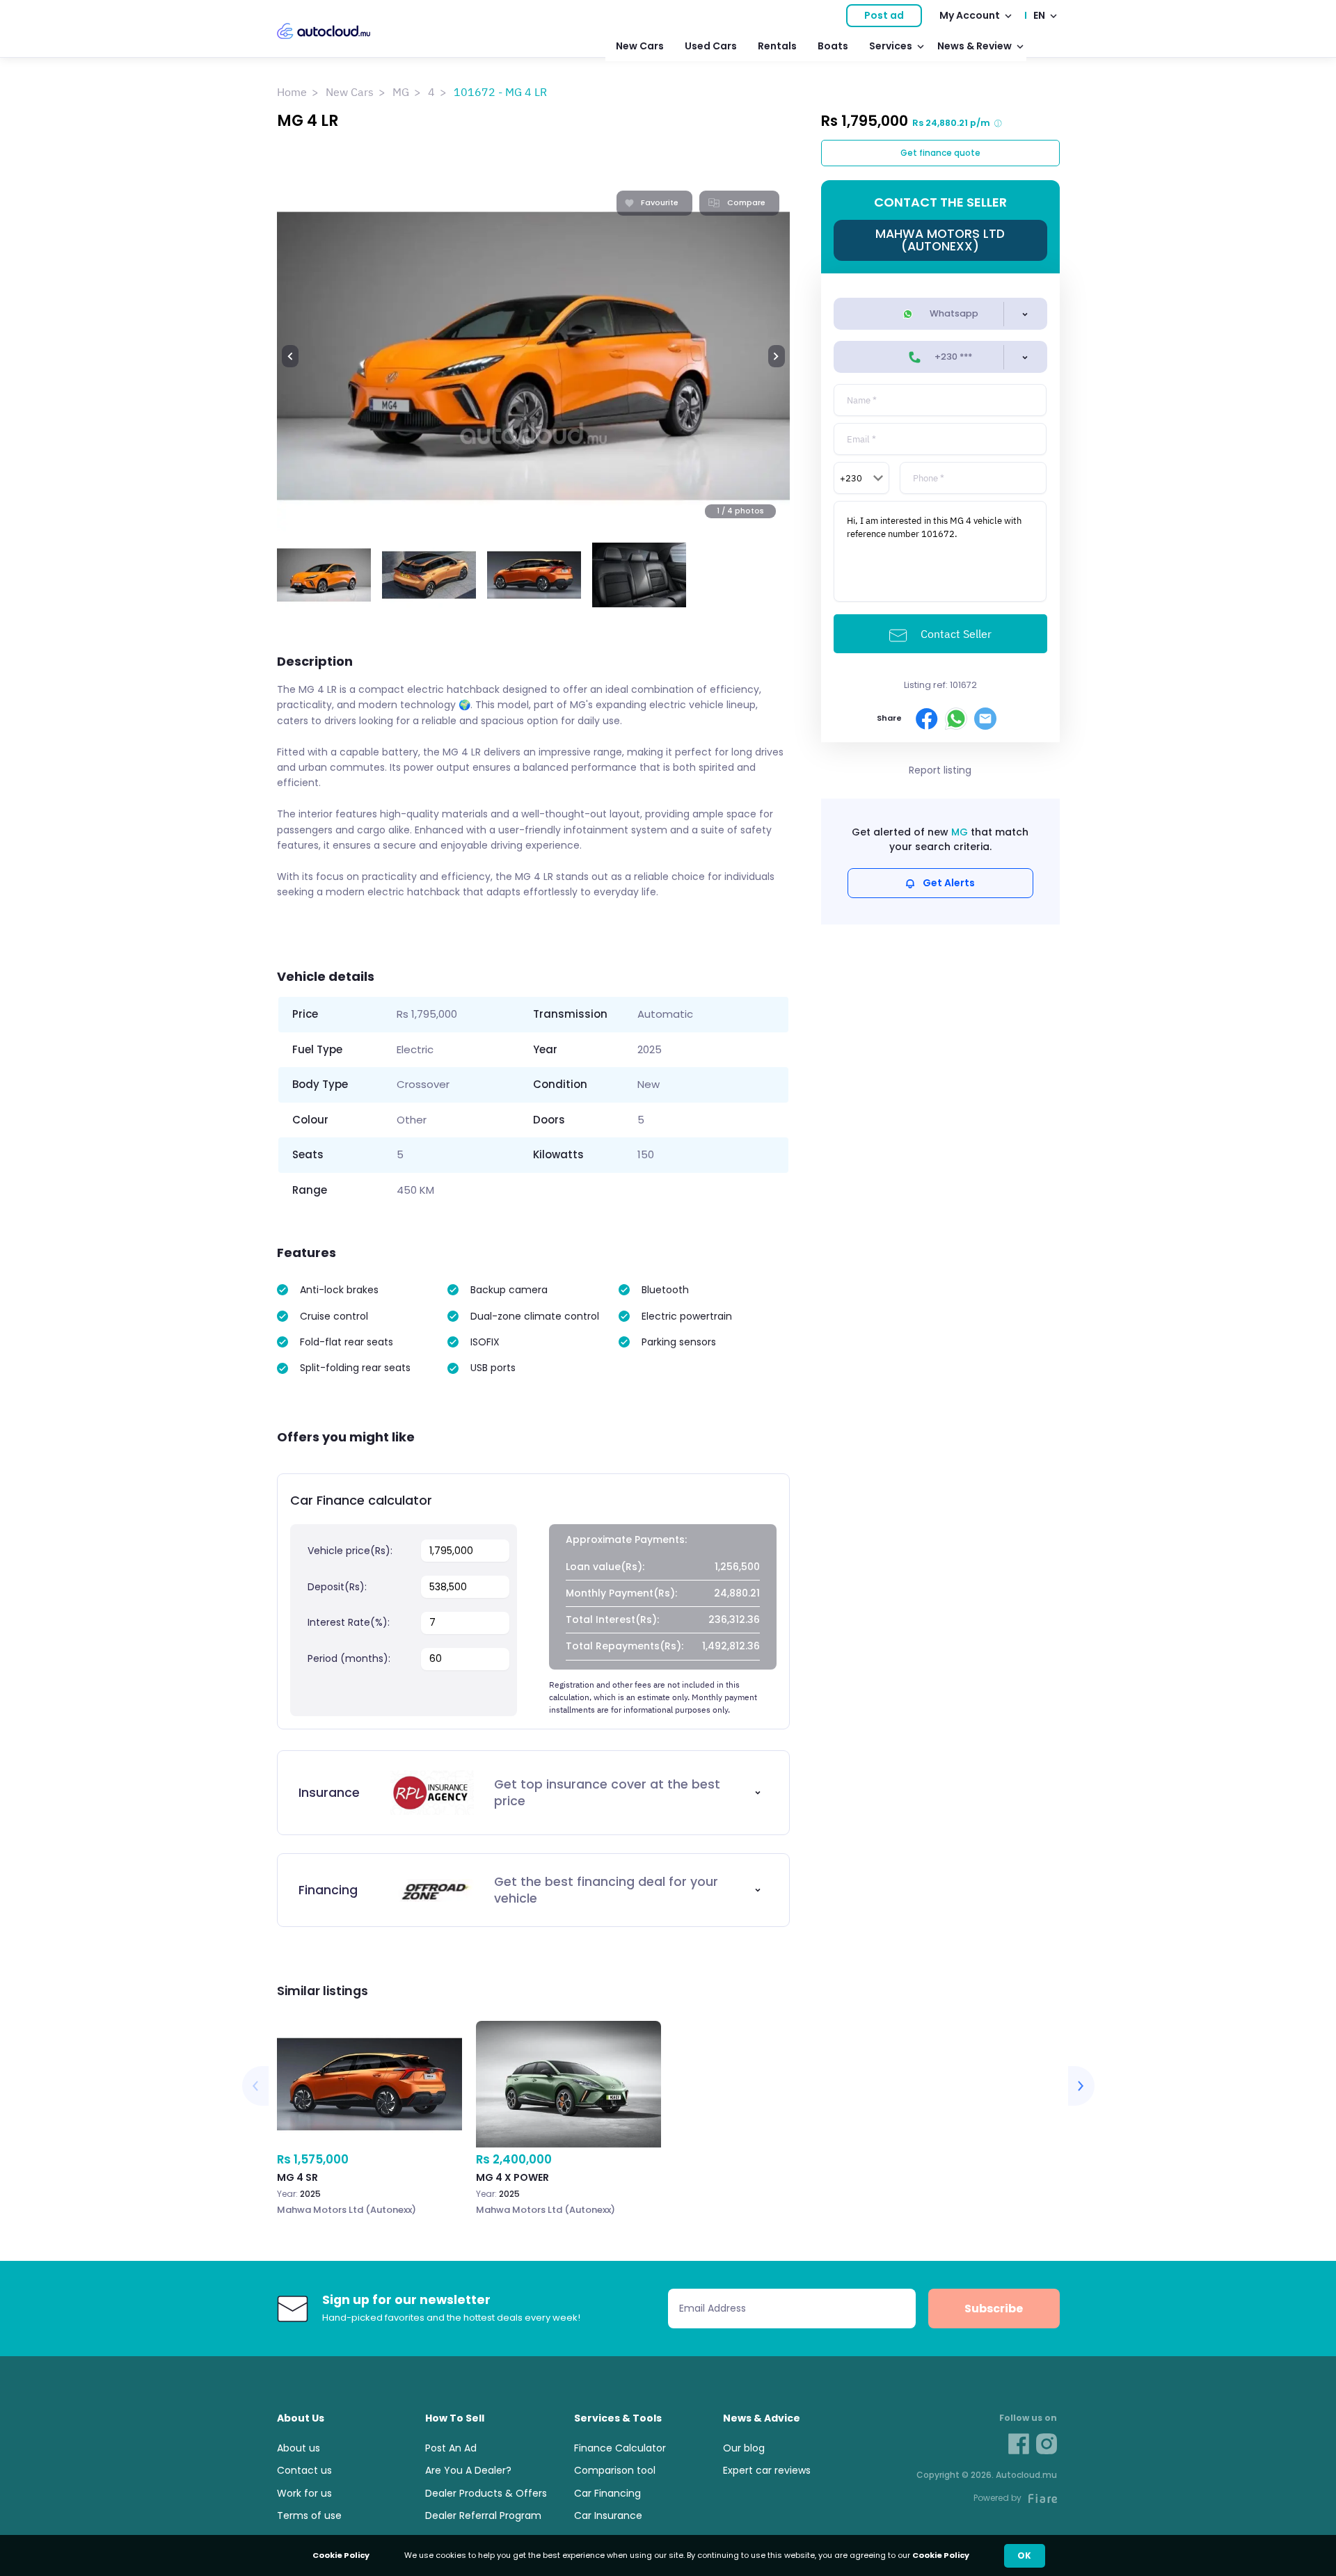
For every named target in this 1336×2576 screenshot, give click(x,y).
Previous (290, 356)
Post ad (884, 15)
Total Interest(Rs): (612, 1619)
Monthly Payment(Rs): (621, 1593)
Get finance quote (940, 153)
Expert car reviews (767, 2470)
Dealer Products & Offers (486, 2493)
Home (292, 92)
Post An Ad (451, 2448)
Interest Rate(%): (349, 1622)
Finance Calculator (620, 2448)
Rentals (777, 46)
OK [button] (1024, 2555)
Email (985, 719)
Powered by (997, 2498)
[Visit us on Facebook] (1019, 2444)
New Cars (640, 46)
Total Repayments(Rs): (625, 1646)
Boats (833, 46)
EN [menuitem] (1039, 15)
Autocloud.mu (324, 31)
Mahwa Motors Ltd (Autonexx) (940, 240)
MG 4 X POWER (568, 2132)
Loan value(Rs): (605, 1567)
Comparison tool (615, 2470)
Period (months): (349, 1658)
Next (777, 356)
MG (401, 92)
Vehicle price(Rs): (350, 1551)
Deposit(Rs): (337, 1587)
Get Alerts (949, 883)
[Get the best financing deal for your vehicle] (533, 1890)
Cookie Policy (941, 2555)
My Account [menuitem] (970, 15)
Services (891, 46)
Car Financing (607, 2493)
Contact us (304, 2470)
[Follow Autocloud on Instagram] (1047, 2444)
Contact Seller (955, 634)
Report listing (940, 770)
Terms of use (309, 2515)
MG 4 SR (369, 2132)
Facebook (927, 719)
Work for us (304, 2493)
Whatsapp (953, 313)
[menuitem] (533, 1793)
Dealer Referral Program (483, 2515)
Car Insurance (608, 2515)
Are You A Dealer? (468, 2470)
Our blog (744, 2448)
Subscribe (994, 2309)
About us (299, 2448)
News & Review (975, 46)
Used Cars (711, 46)
